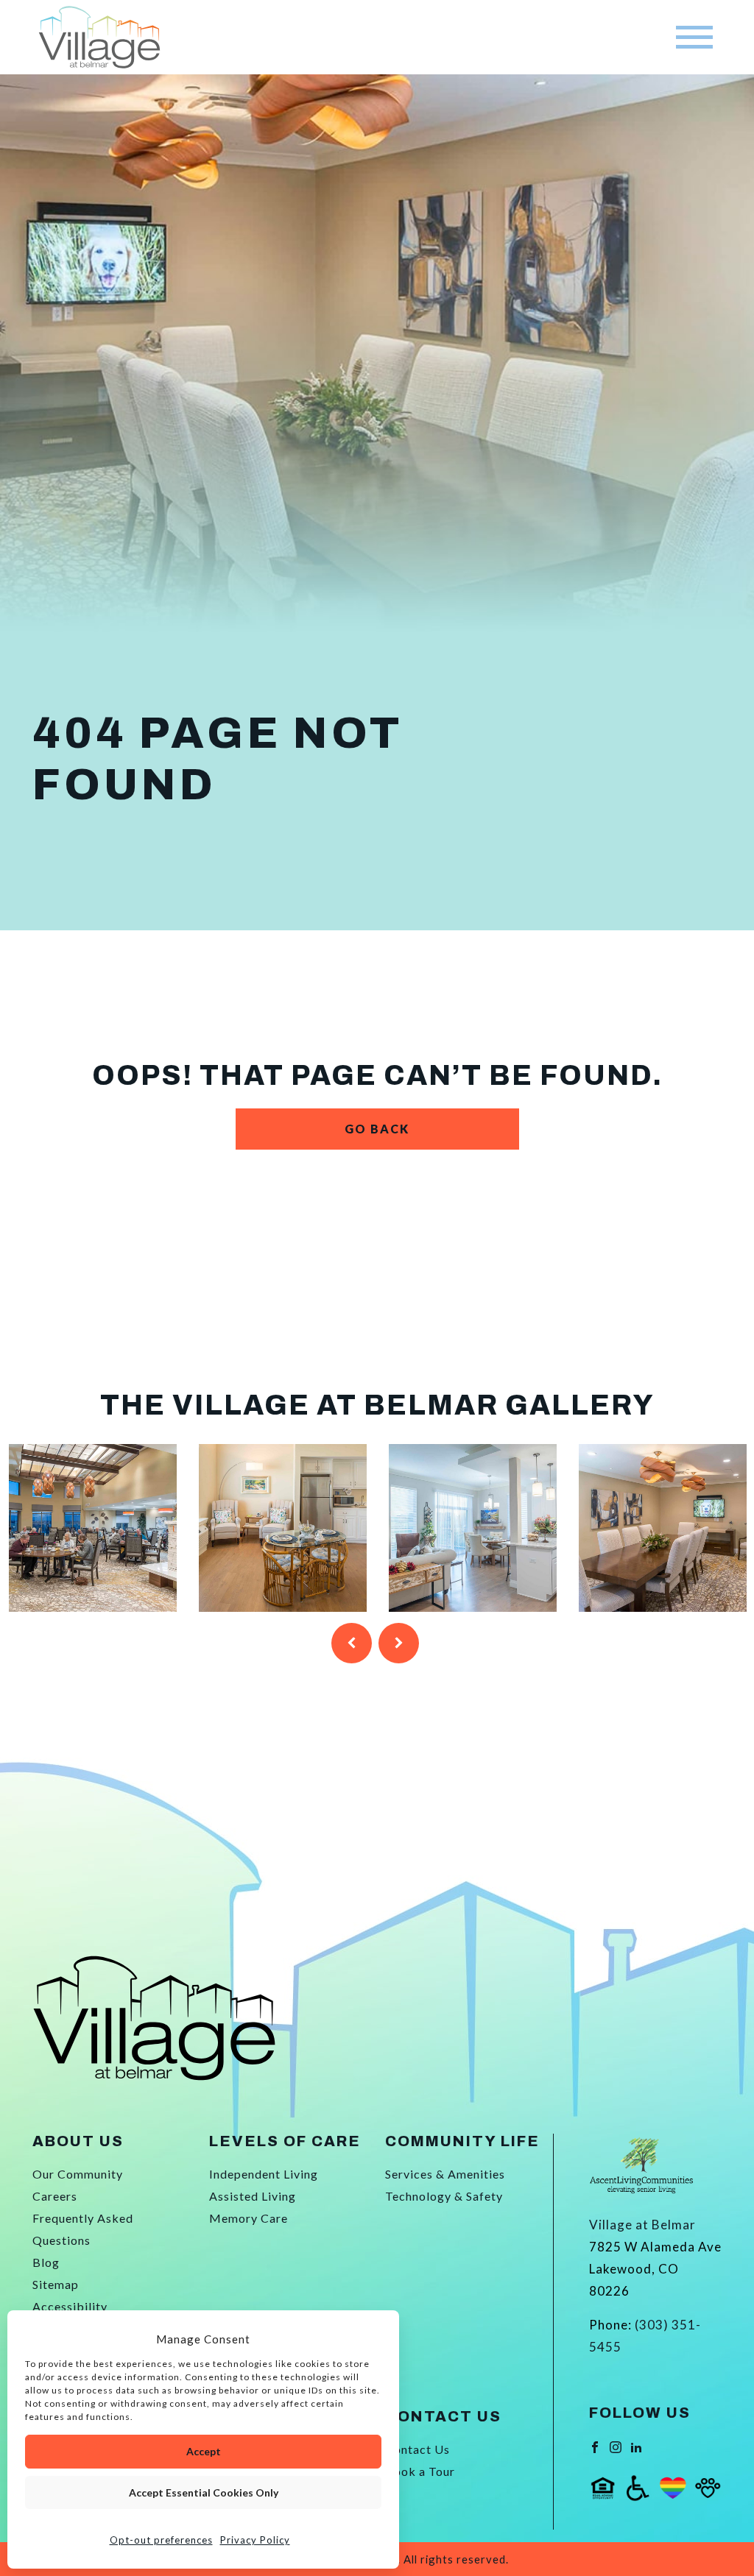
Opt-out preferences (161, 2540)
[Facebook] (595, 2445)
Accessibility (70, 2306)
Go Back (377, 1129)
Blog (46, 2262)
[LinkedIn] (636, 2445)
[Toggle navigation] (694, 37)
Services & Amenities (445, 2174)
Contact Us (417, 2449)
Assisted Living (253, 2196)
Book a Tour (420, 2471)
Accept (204, 2451)
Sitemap (56, 2284)
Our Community (78, 2174)
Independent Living (264, 2174)
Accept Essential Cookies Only (204, 2492)
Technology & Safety (444, 2196)
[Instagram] (616, 2445)
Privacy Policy (255, 2540)
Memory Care (249, 2218)
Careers (55, 2196)
